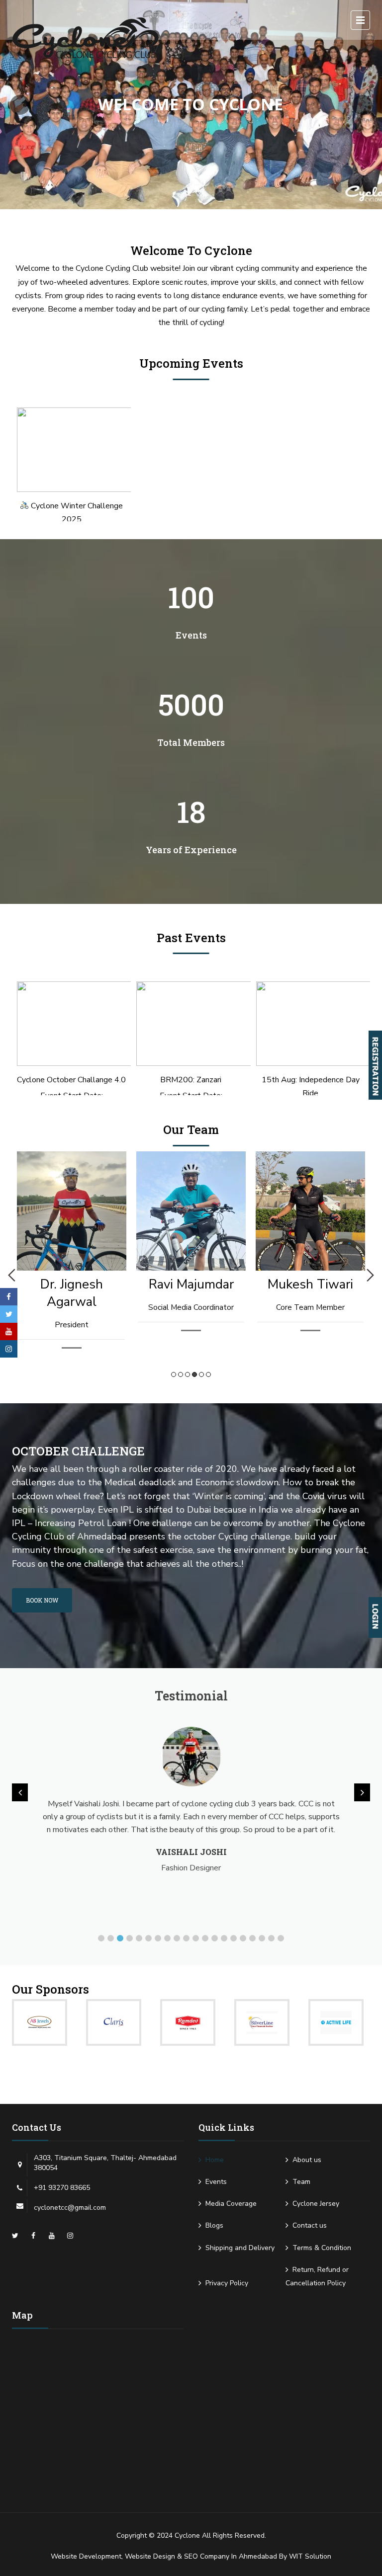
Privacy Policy (227, 2283)
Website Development (86, 2556)
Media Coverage (231, 2204)
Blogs (214, 2225)
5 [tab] (201, 1374)
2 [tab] (181, 1374)
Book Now (42, 1600)
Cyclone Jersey (316, 2204)
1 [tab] (174, 1374)
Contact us (310, 2225)
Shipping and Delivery (240, 2248)
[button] (101, 1938)
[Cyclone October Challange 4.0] (71, 1024)
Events (216, 2182)
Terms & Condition (322, 2248)
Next (370, 1275)
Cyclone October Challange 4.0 (71, 1080)
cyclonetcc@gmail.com (70, 2208)
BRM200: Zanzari (191, 1080)
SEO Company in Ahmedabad (231, 2556)
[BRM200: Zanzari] (191, 1024)
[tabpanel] (85, 1252)
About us (307, 2160)
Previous (12, 1275)
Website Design (150, 2556)
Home (215, 2160)
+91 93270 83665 (62, 2188)
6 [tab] (208, 1374)
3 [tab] (188, 1374)
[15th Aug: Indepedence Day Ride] (311, 1024)
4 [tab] (194, 1374)
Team (301, 2182)
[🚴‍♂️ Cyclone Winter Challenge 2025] (71, 450)
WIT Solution (310, 2556)
